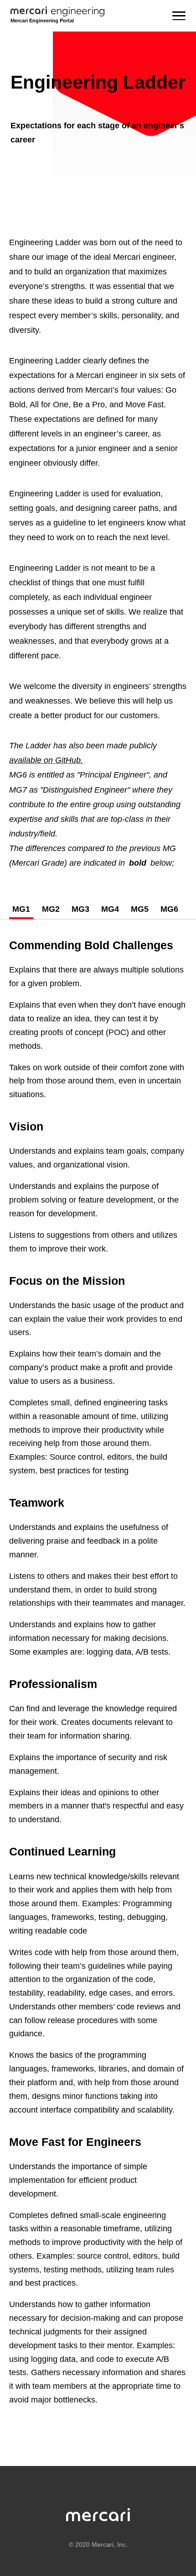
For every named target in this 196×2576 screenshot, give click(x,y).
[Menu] (179, 16)
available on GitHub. (46, 760)
